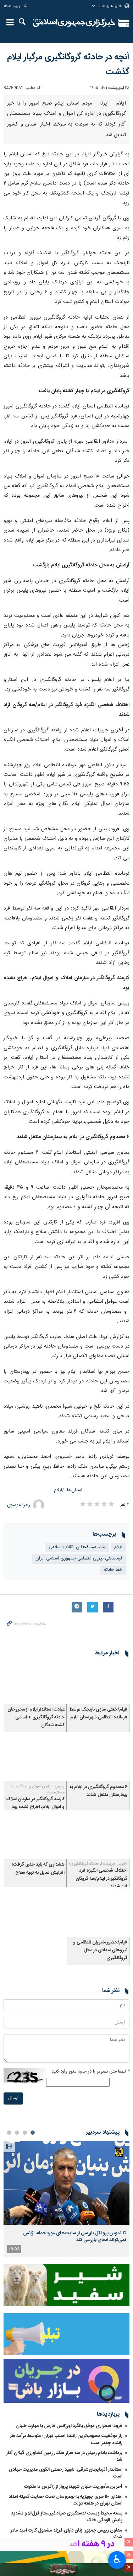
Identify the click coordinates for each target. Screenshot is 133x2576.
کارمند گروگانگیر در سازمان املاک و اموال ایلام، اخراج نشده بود (35, 1803)
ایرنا (74, 23)
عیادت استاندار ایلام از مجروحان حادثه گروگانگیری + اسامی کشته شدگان (36, 1718)
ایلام (58, 1490)
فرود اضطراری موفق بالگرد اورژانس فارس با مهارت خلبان (69, 2426)
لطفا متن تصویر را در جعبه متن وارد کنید (90, 2072)
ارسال (13, 2098)
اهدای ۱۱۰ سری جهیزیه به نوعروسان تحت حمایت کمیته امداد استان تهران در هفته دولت (66, 2500)
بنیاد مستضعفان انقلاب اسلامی (77, 1547)
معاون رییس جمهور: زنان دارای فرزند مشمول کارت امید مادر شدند (66, 2534)
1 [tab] (33, 2133)
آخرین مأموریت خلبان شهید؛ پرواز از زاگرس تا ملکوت (73, 2487)
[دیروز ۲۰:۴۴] (66, 2183)
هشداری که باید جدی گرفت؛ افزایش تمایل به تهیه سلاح (38, 1869)
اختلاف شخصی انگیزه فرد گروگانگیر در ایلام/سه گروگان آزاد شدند (101, 1879)
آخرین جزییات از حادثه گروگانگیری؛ (98, 1864)
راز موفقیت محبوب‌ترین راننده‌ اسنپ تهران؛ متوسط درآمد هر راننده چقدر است (66, 2439)
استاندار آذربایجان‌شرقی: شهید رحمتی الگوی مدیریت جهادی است (66, 2473)
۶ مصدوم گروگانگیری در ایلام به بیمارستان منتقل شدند (98, 1791)
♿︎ (117, 2559)
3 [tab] (17, 2133)
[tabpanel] (66, 2199)
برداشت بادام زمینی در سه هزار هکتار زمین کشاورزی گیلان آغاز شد (64, 2456)
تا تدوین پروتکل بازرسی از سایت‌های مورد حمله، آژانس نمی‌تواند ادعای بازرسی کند (74, 2236)
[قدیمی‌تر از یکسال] (98, 1682)
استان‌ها (75, 1490)
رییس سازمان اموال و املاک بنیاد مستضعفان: (37, 1789)
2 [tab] (25, 2133)
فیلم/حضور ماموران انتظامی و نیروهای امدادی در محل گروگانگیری (100, 1951)
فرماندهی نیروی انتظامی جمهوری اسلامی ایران (79, 1559)
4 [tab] (9, 2133)
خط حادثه (113, 1570)
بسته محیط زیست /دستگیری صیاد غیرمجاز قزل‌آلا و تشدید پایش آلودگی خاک (67, 2517)
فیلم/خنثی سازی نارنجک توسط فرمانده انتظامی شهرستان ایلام (98, 1714)
